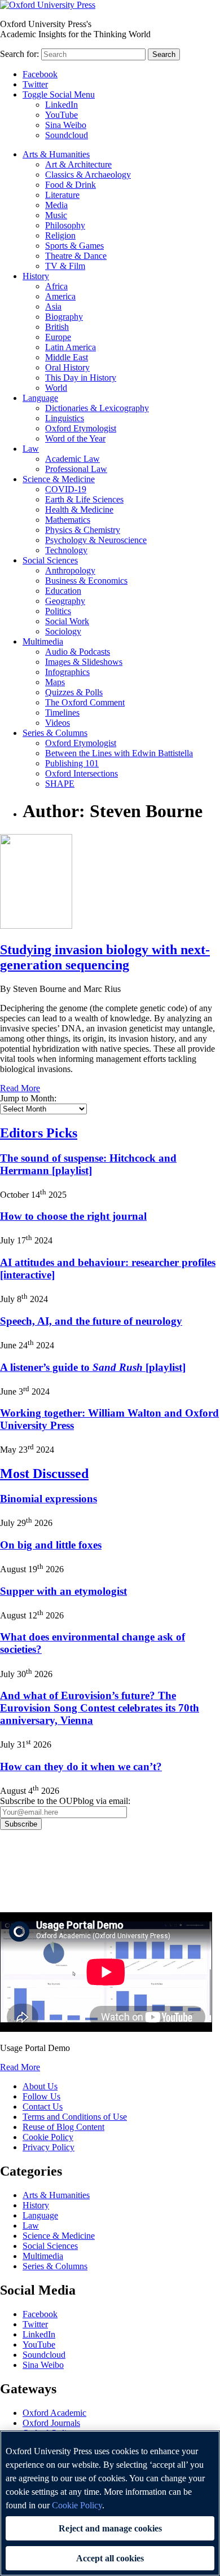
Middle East (67, 357)
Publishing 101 (72, 763)
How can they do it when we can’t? (81, 1766)
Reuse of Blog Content (63, 2127)
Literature (62, 195)
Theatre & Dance (76, 256)
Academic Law (72, 459)
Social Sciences (50, 560)
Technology (66, 550)
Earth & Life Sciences (84, 499)
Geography (65, 601)
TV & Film (65, 266)
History (36, 276)
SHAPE (60, 784)
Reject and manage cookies (110, 2528)
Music (56, 215)
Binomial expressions (49, 1499)
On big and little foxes (51, 1545)
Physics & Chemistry (83, 530)
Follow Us (41, 2096)
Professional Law (76, 469)
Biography (64, 317)
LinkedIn (61, 105)
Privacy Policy (32, 1869)
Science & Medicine (59, 479)
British (57, 327)
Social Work (67, 621)
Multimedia (43, 641)
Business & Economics (86, 581)
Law (31, 449)
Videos (58, 723)
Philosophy (65, 225)
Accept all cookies (110, 2558)
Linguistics (65, 418)
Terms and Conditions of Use (75, 2117)
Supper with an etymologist (63, 1591)
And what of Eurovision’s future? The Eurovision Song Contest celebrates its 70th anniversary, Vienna (100, 1708)
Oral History (67, 367)
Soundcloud (67, 135)
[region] (110, 2503)
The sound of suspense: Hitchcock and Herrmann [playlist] (88, 1164)
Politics (58, 611)
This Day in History (81, 378)
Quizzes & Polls (74, 692)
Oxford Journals (51, 2423)
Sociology (63, 631)
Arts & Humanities (56, 154)
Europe (58, 337)
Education (63, 591)
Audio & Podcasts (78, 652)
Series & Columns (55, 733)
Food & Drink (71, 185)
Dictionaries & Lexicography (97, 408)
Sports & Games (74, 246)
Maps (55, 682)
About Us (40, 2086)
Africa (56, 286)
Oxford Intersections (82, 773)
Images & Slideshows (84, 662)
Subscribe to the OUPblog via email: (65, 1801)
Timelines (62, 713)
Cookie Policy (48, 2137)
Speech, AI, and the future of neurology (91, 1321)
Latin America (71, 347)
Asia (53, 306)
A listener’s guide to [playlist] (93, 1367)
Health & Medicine (79, 510)
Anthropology (70, 570)
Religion (60, 235)
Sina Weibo (66, 125)
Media (56, 205)
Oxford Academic (54, 2413)
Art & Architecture (78, 164)
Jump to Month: (28, 1098)
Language (40, 398)
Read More (20, 1088)
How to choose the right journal (73, 1216)
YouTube (61, 115)
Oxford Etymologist (81, 428)
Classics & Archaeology (88, 175)
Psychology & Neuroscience (96, 540)
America (60, 296)
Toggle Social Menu (59, 94)
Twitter (35, 84)
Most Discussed (44, 1474)
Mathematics (68, 520)
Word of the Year (75, 438)
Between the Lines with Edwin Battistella (119, 753)
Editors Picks (39, 1133)
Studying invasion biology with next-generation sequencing (105, 957)
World (56, 388)
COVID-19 (66, 489)
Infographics (67, 672)
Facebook (40, 74)
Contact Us (43, 2107)
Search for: (19, 54)
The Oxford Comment (85, 702)
